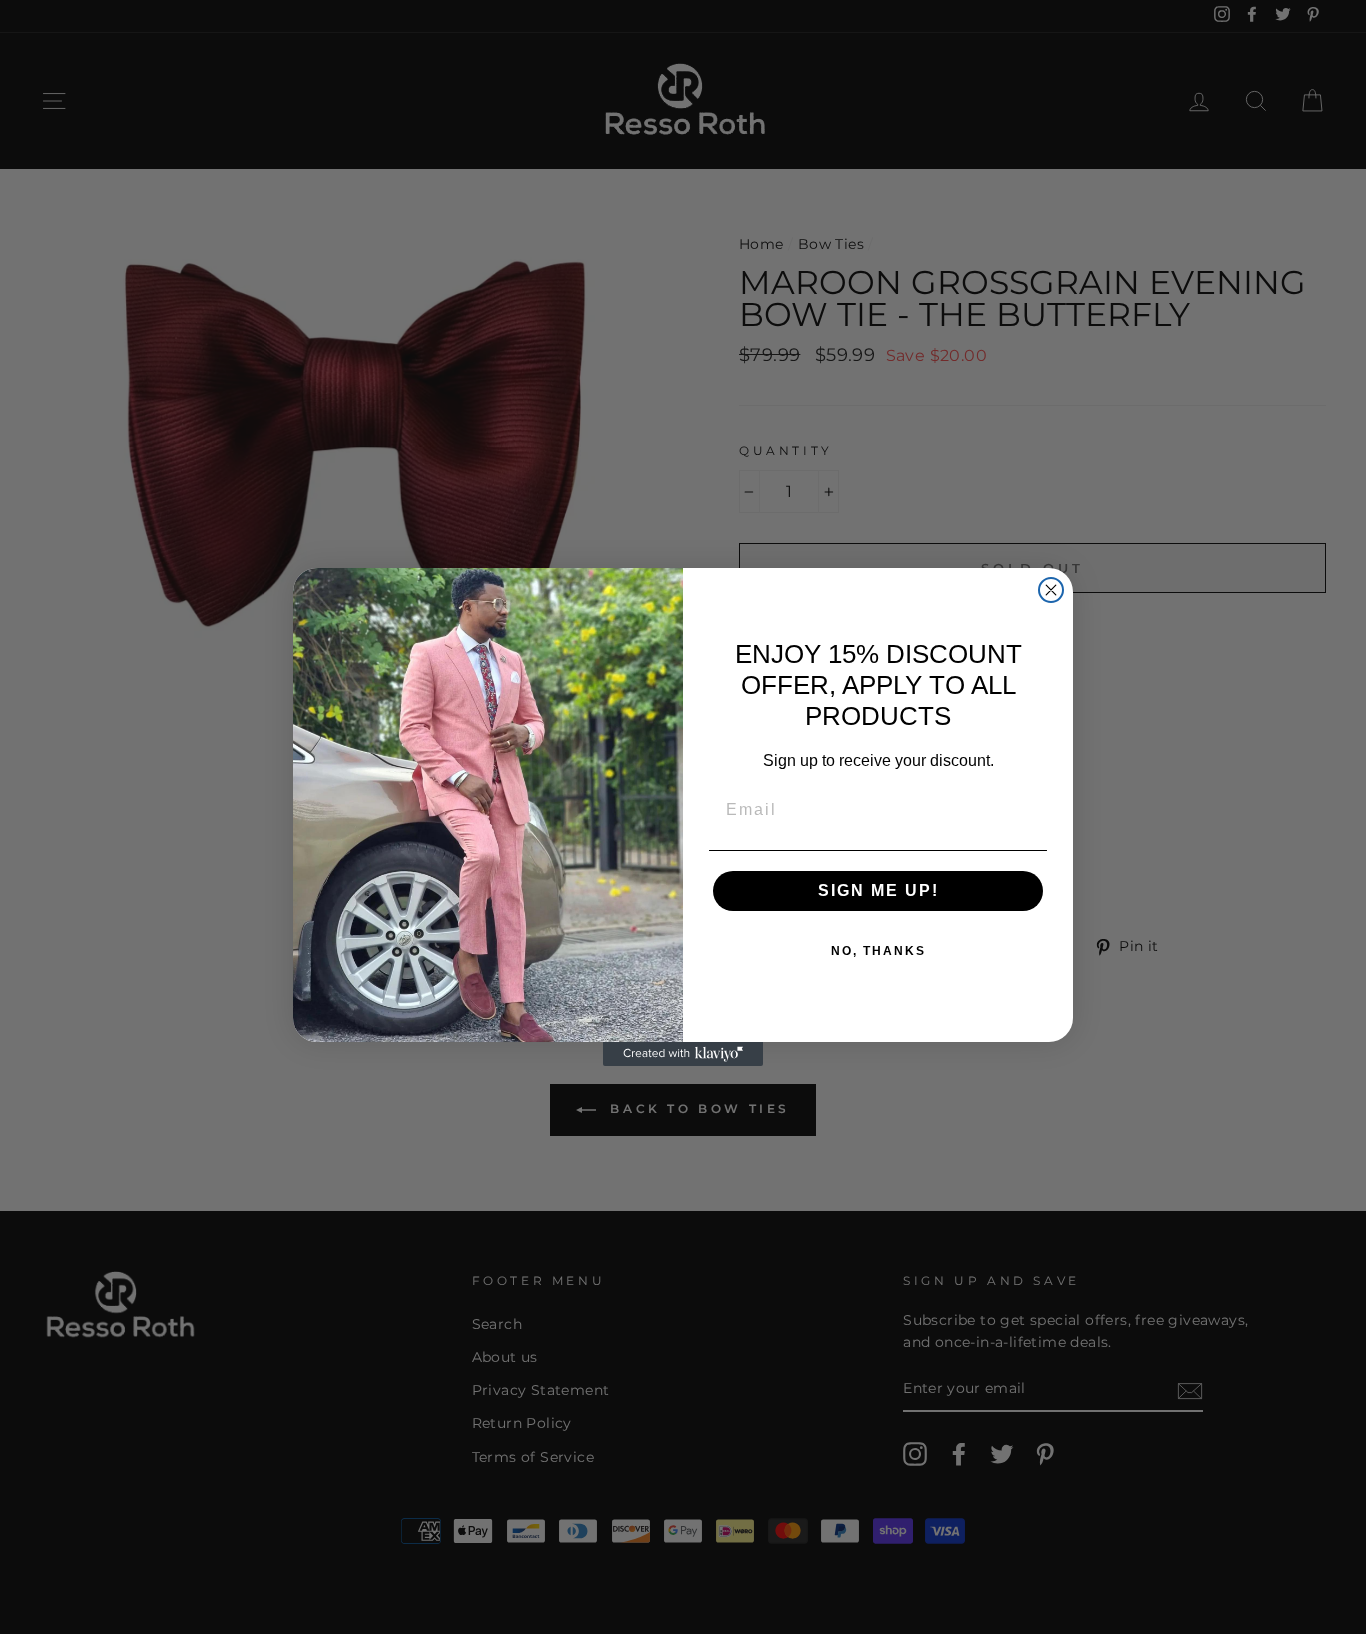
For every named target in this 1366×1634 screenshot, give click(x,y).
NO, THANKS (878, 951)
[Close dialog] (1051, 590)
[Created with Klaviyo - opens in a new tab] (683, 1054)
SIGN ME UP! (878, 890)
